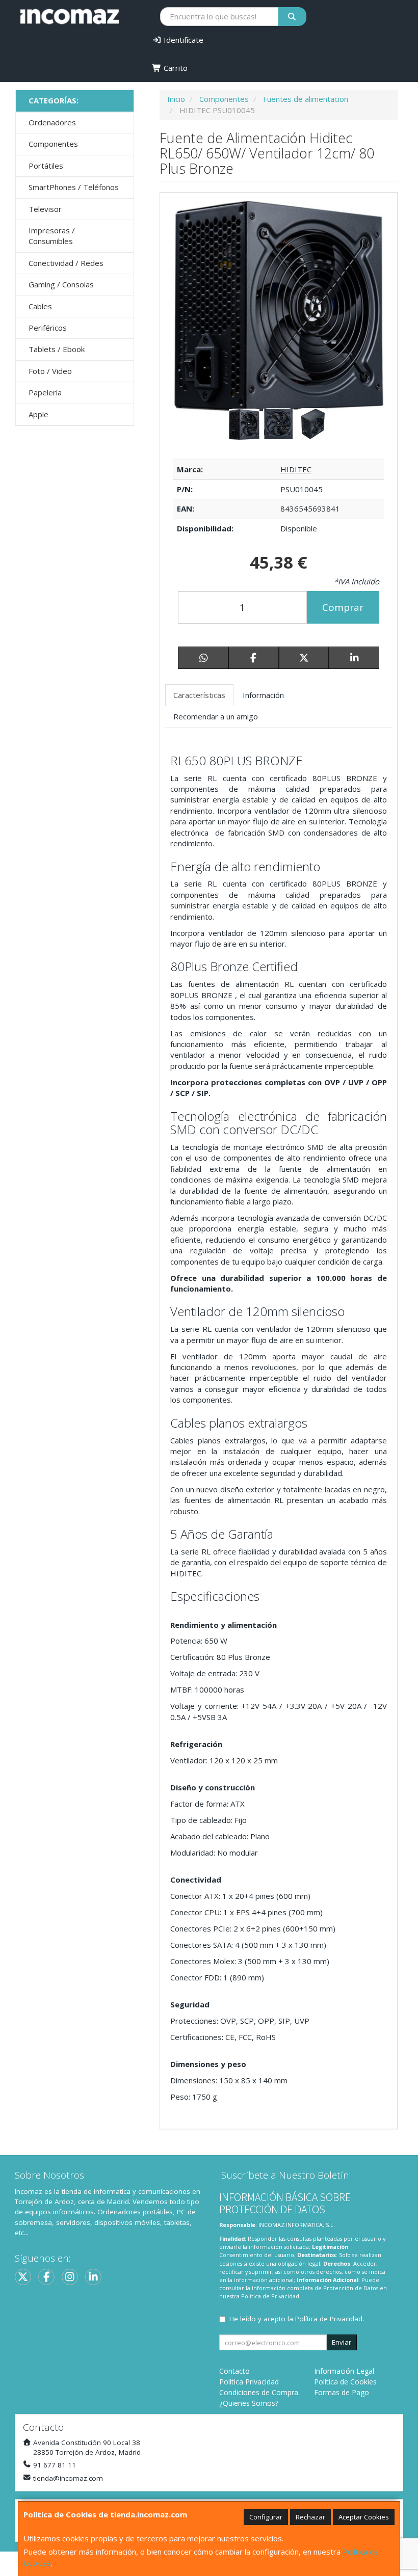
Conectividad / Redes (66, 263)
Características (199, 695)
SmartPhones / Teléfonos (74, 187)
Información (263, 695)
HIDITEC (296, 469)
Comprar (343, 607)
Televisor (45, 209)
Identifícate (182, 40)
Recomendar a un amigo (216, 716)
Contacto (234, 2371)
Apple (38, 414)
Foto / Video (50, 371)
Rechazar (310, 2517)
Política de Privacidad (270, 2296)
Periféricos (48, 328)
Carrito (175, 68)
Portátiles (46, 166)
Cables (40, 306)
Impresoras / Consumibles (52, 236)
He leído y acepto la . (297, 2319)
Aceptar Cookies (364, 2517)
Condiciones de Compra (259, 2392)
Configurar (266, 2517)
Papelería (45, 392)
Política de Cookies (345, 2382)
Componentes (53, 144)
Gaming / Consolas (61, 284)
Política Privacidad (249, 2382)
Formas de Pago (342, 2392)
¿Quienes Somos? (249, 2403)
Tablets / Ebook (57, 349)
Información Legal (344, 2371)
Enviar (342, 2342)
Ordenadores (52, 122)
